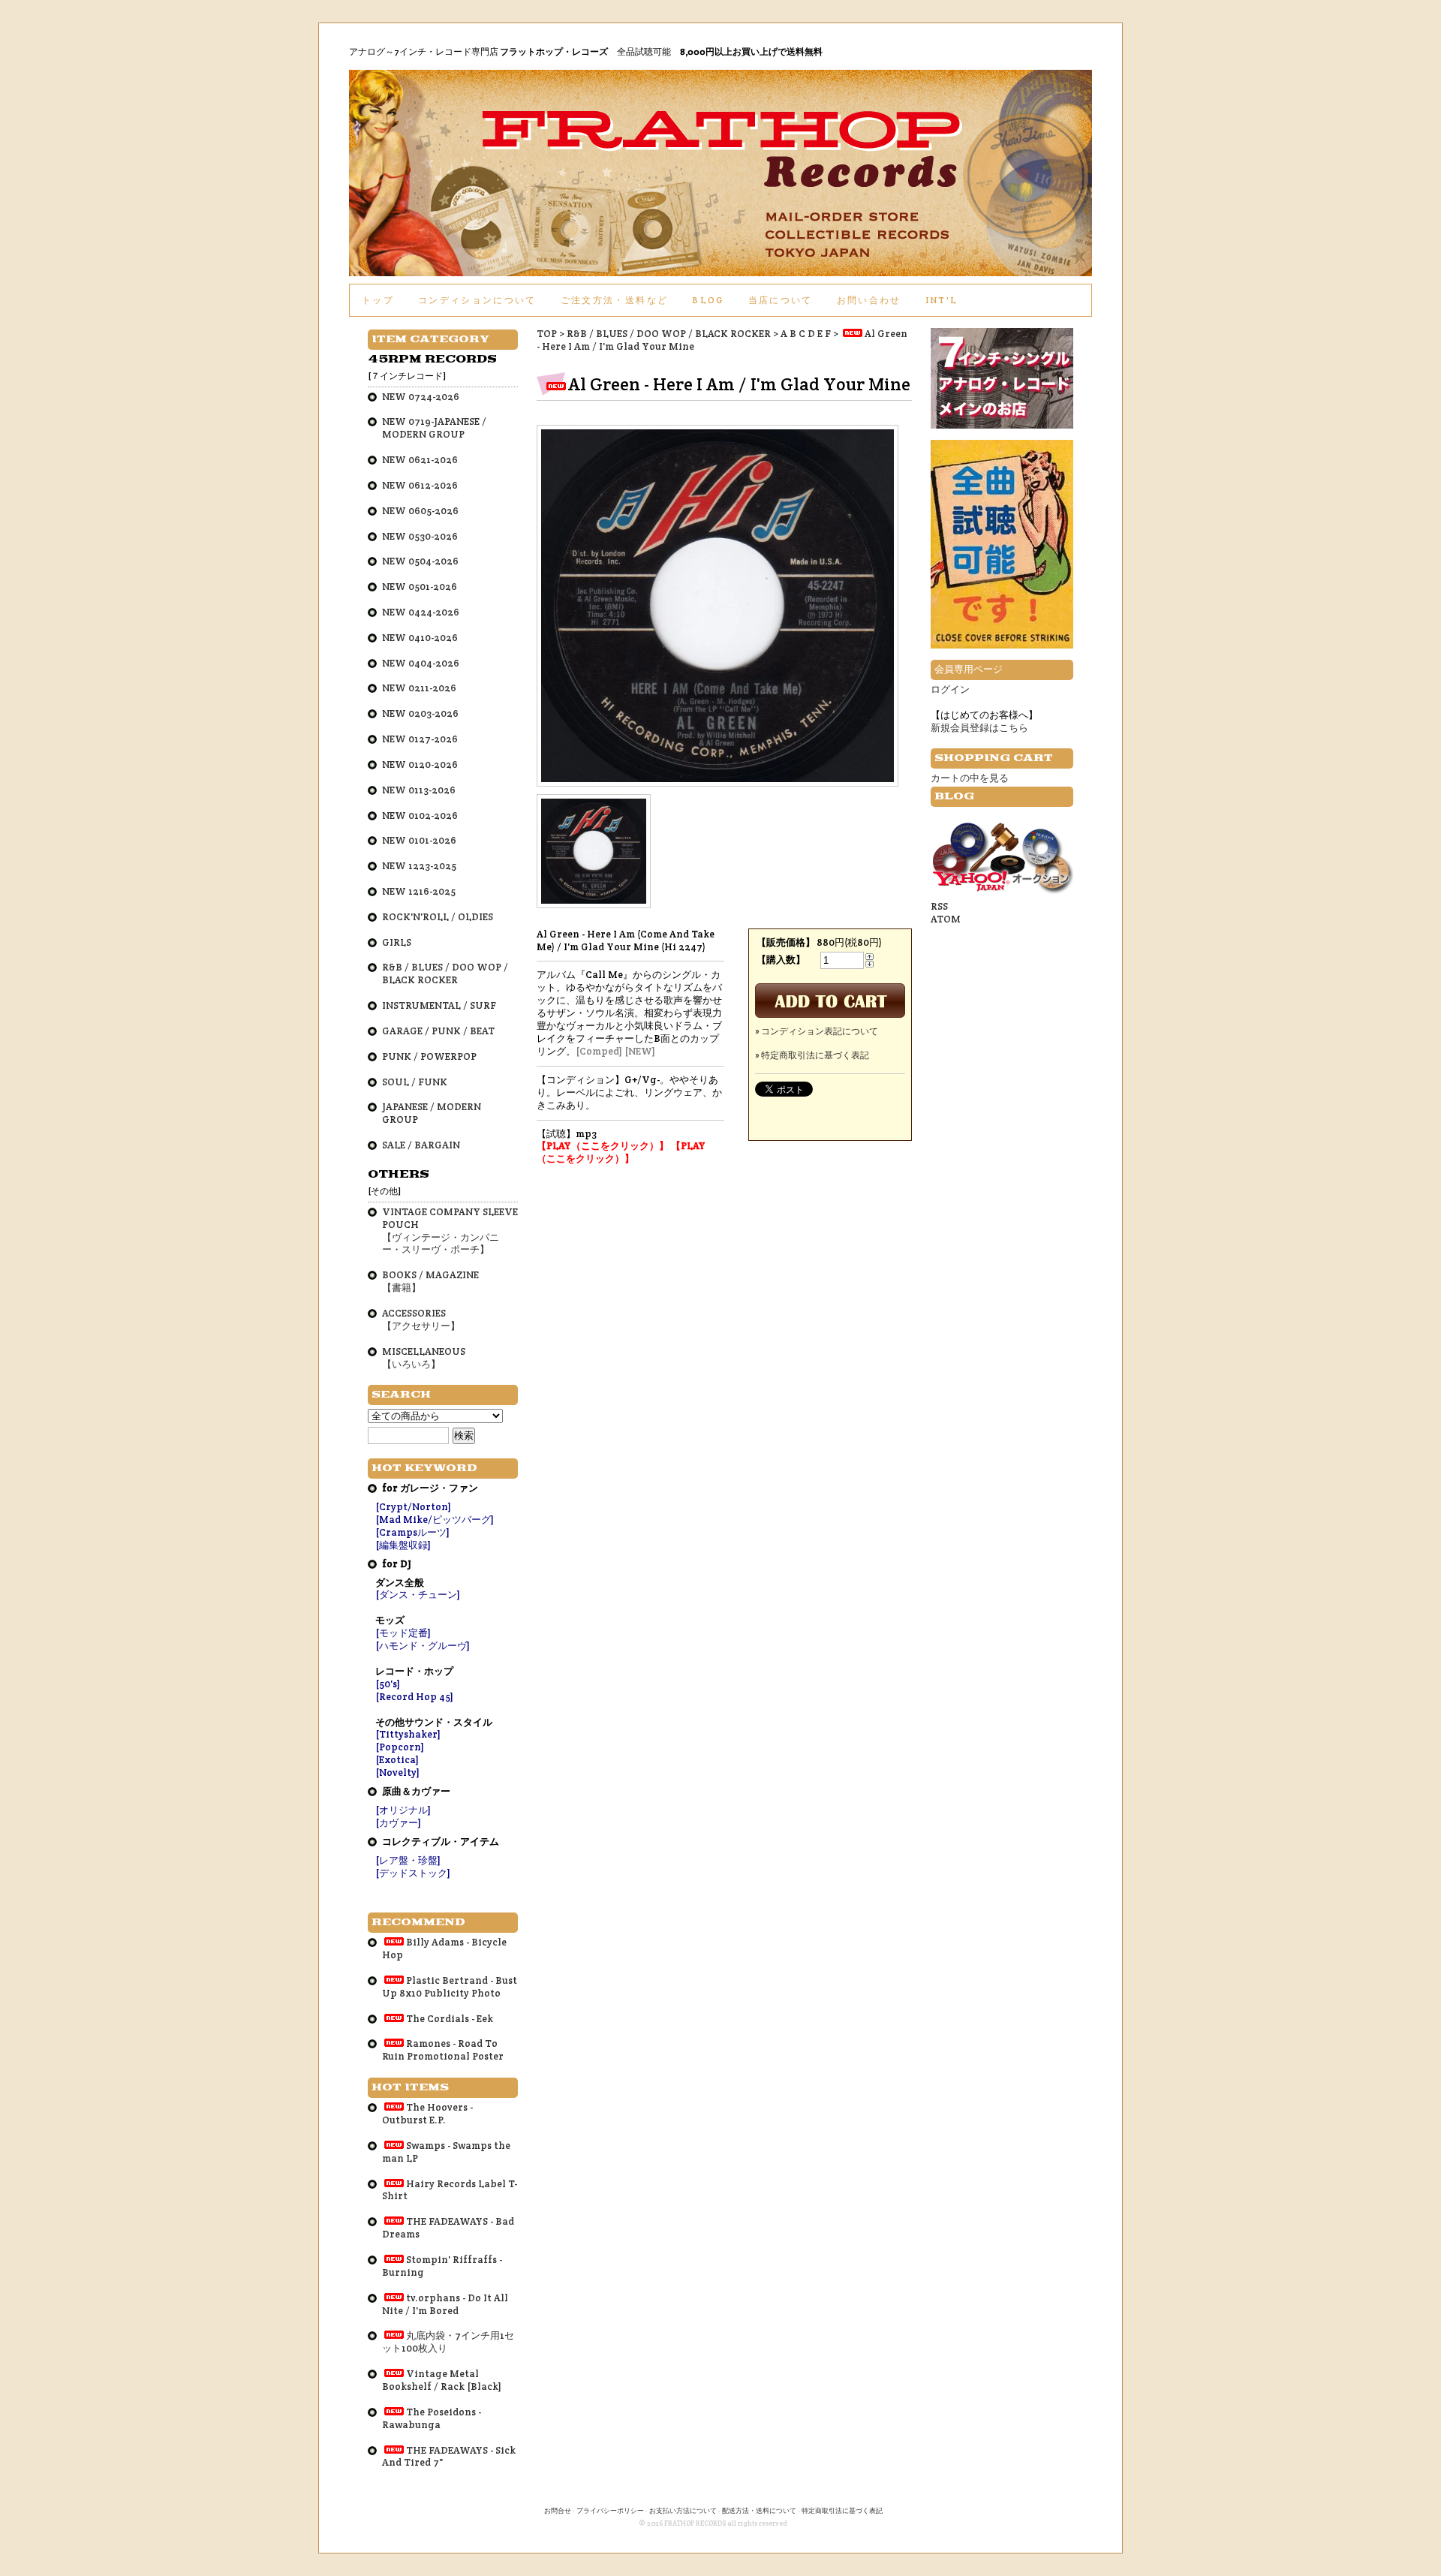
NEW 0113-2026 (419, 790)
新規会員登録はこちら (979, 728)
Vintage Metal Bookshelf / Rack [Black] (442, 2380)
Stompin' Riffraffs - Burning (442, 2266)
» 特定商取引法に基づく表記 (812, 1055)
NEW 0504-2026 (420, 561)
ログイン (950, 689)
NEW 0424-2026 (421, 612)
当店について (781, 300)
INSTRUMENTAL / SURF (439, 1005)
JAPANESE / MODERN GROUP (432, 1113)
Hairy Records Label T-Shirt (450, 2190)
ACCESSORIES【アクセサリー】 (421, 1320)
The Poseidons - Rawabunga (432, 2418)
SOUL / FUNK (415, 1082)
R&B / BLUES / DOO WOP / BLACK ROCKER (669, 334)
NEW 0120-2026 (420, 764)
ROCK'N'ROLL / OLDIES (438, 917)
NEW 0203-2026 (420, 713)
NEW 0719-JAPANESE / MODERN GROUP (434, 428)
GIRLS (397, 942)
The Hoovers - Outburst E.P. (427, 2114)
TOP (547, 334)
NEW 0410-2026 (420, 638)
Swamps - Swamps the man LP (446, 2152)
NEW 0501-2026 (420, 587)
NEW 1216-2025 (419, 891)
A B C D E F (806, 334)
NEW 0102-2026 (420, 816)
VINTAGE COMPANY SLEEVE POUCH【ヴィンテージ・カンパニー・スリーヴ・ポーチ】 (450, 1231)
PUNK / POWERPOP (429, 1056)
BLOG (708, 300)
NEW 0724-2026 (421, 397)
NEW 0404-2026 (421, 663)
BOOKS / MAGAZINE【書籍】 (430, 1281)
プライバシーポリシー (610, 2511)
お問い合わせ (869, 300)
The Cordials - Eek (450, 2019)
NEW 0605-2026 (420, 511)
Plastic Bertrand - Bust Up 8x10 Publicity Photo (450, 1987)
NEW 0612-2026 (420, 485)
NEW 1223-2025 (419, 866)
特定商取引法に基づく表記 (842, 2511)
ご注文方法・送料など (614, 300)
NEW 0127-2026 (420, 739)
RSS (939, 906)
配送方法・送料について (759, 2511)
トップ (378, 300)
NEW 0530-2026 (420, 536)
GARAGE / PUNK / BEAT (438, 1031)
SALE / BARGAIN (421, 1145)
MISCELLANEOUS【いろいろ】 (424, 1358)
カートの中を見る (970, 778)
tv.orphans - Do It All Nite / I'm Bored (445, 2304)
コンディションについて (477, 300)
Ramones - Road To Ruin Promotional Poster (443, 2050)
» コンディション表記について (817, 1031)
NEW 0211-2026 (419, 688)
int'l (942, 300)
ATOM (946, 919)
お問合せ (558, 2511)
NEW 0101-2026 (419, 840)
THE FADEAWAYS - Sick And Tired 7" (449, 2457)
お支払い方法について (683, 2511)
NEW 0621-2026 (420, 460)
